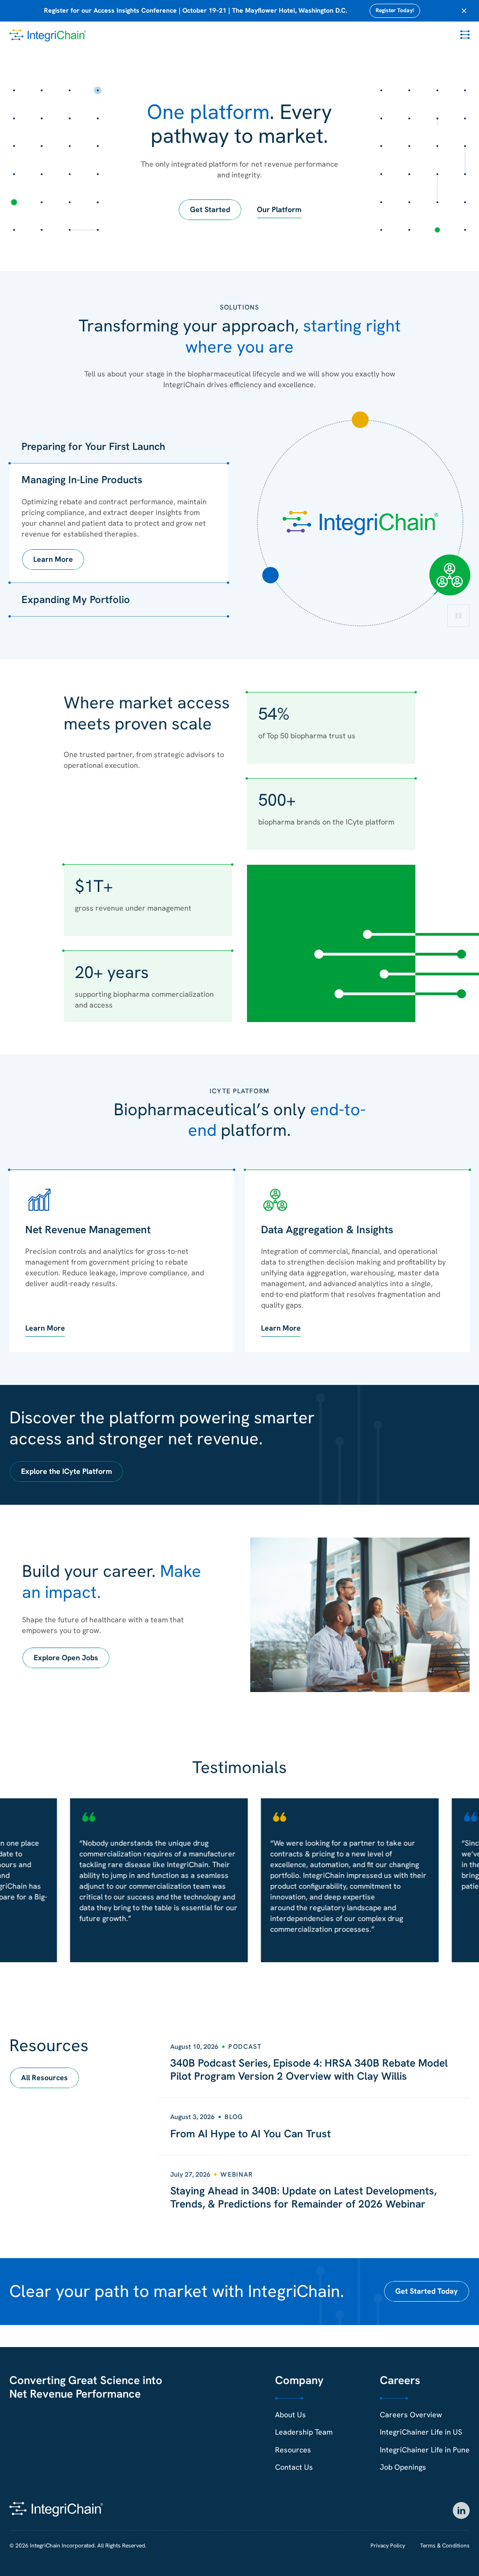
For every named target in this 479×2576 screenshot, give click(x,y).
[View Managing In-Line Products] (450, 575)
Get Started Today (427, 2291)
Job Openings (403, 2467)
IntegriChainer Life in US (421, 2432)
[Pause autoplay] (458, 616)
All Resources (44, 2078)
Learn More (53, 559)
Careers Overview (411, 2415)
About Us (290, 2415)
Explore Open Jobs (66, 1658)
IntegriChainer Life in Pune (425, 2450)
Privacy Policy (388, 2546)
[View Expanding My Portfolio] (271, 575)
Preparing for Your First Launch (93, 446)
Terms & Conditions (445, 2546)
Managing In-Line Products (82, 480)
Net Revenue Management (88, 1229)
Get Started (210, 210)
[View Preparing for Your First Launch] (360, 420)
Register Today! (395, 10)
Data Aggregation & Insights (327, 1229)
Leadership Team (304, 2432)
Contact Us (294, 2467)
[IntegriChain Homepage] (48, 36)
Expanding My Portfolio (76, 600)
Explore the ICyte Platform (66, 1471)
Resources (293, 2450)
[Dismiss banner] (464, 11)
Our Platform (279, 210)
